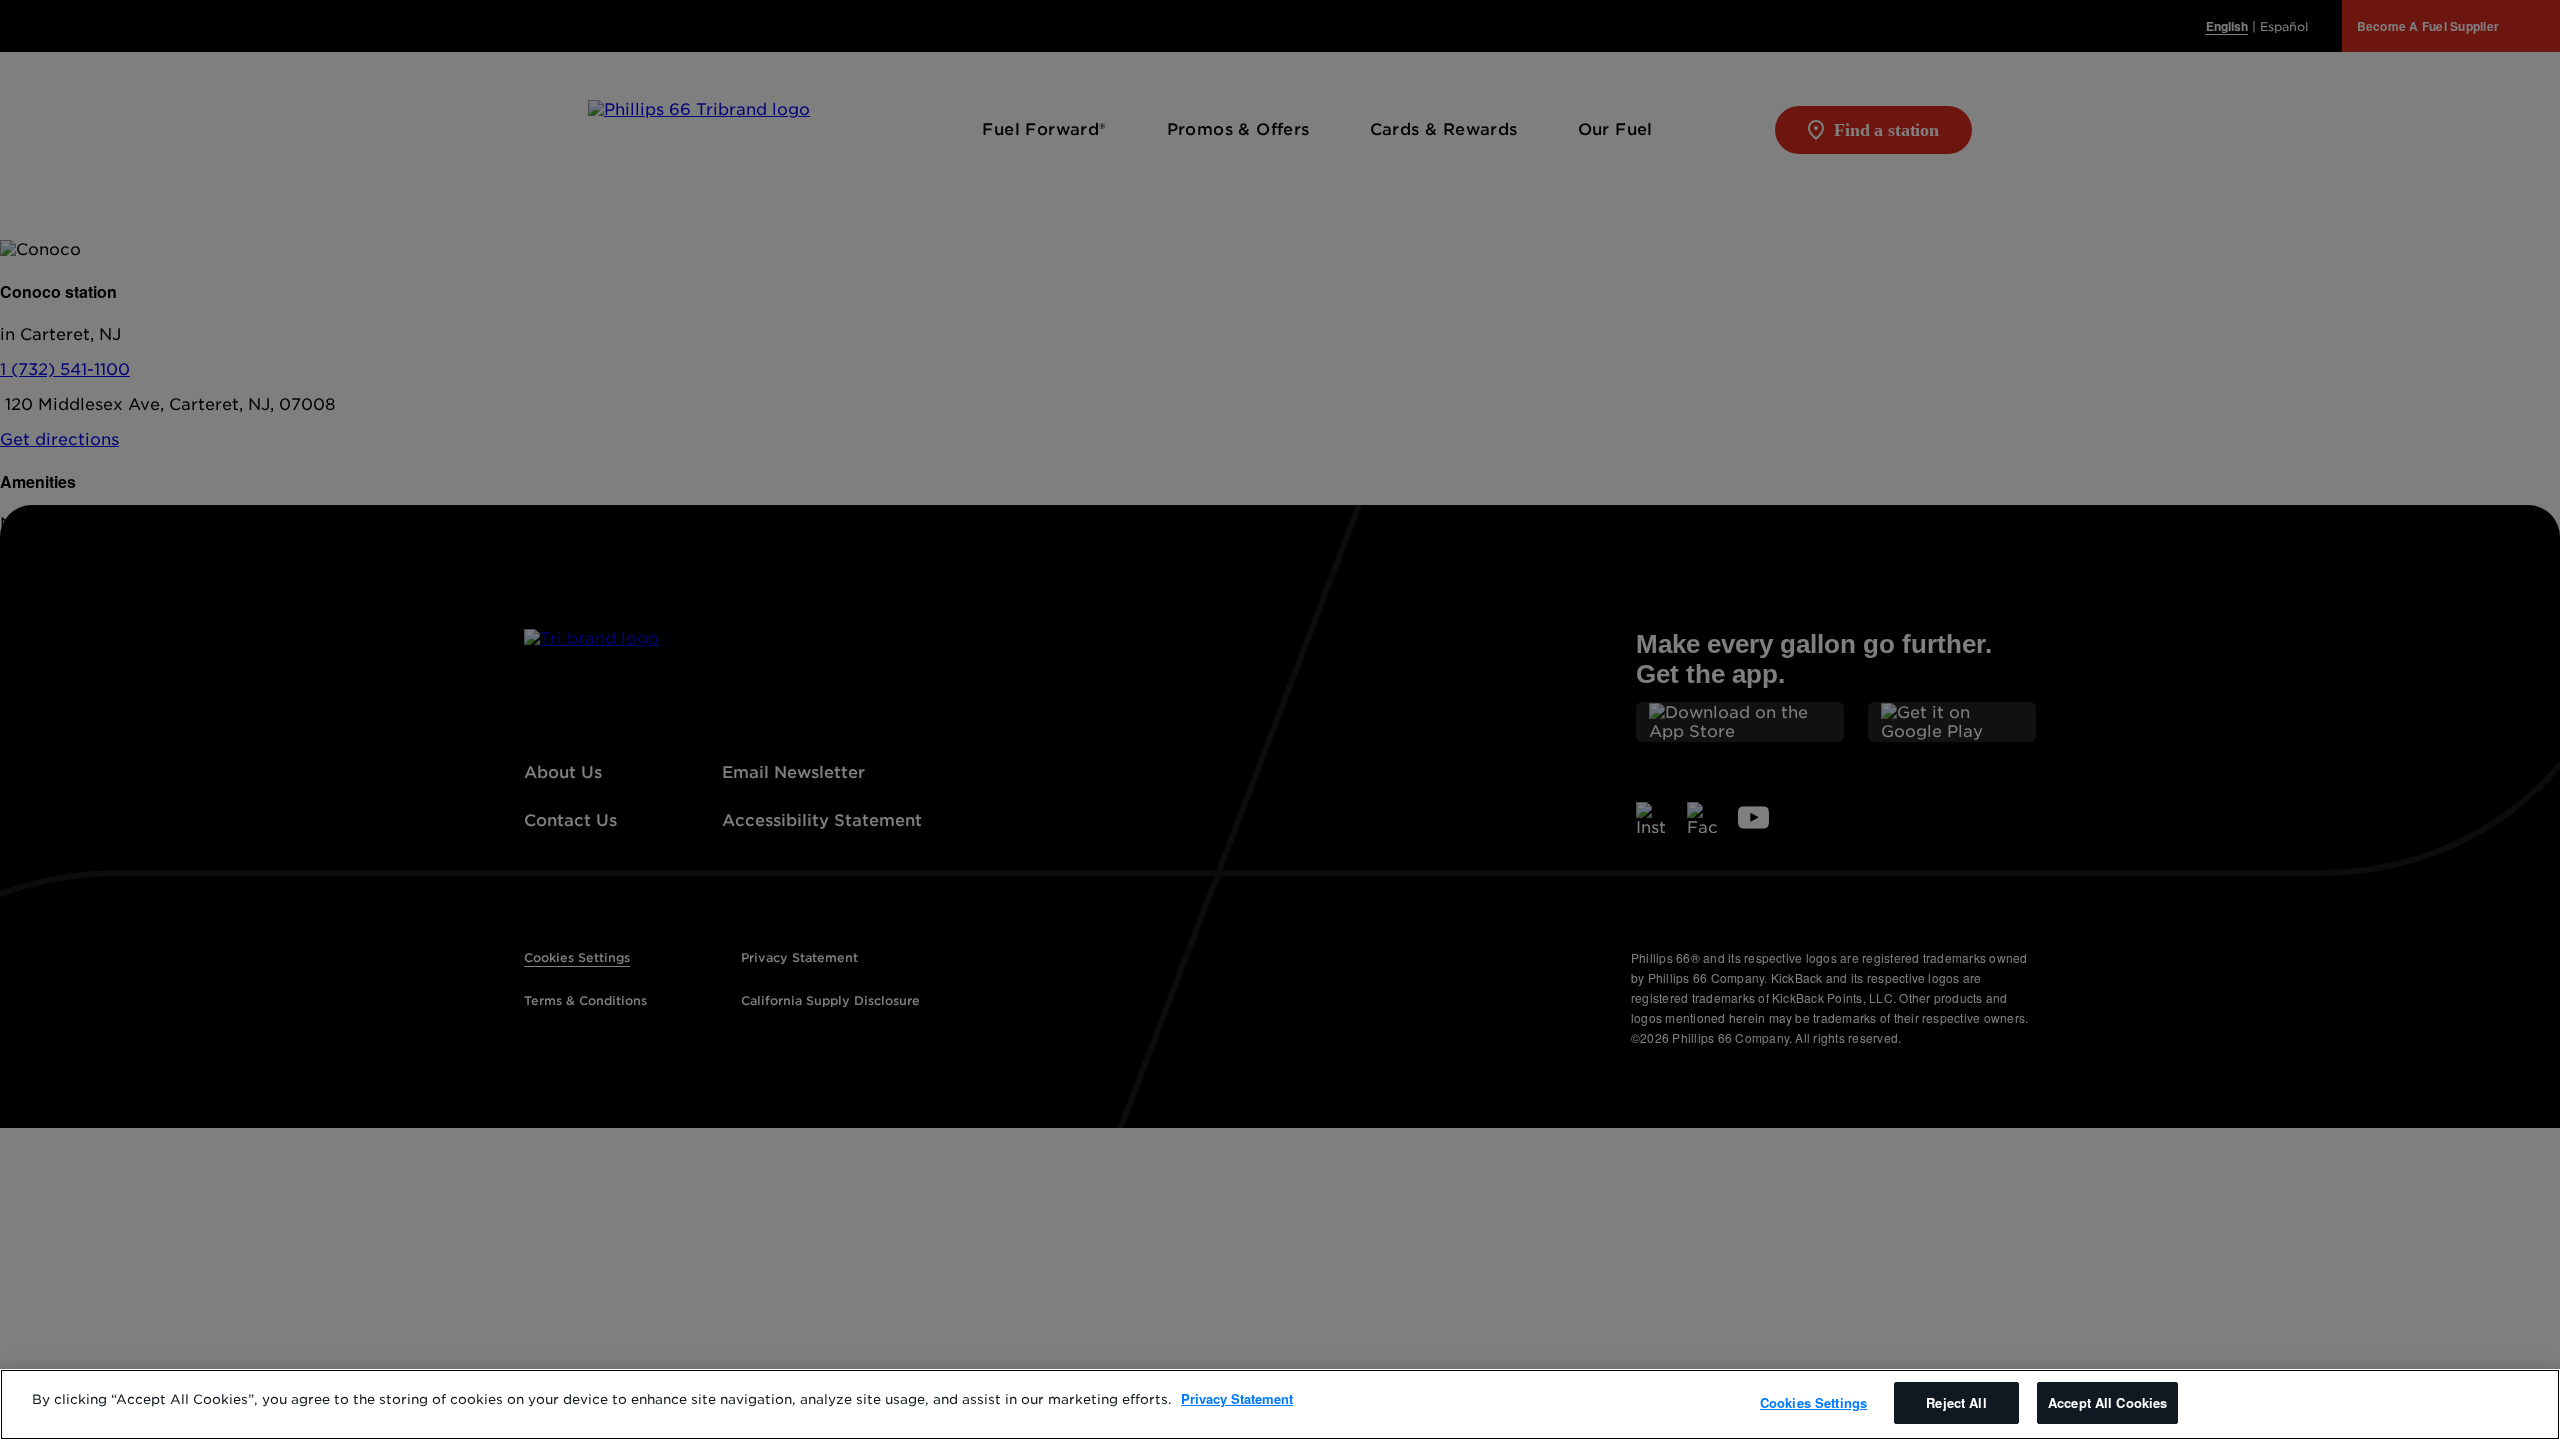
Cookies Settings (1813, 1402)
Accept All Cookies (2107, 1402)
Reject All (1956, 1402)
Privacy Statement (1237, 1398)
